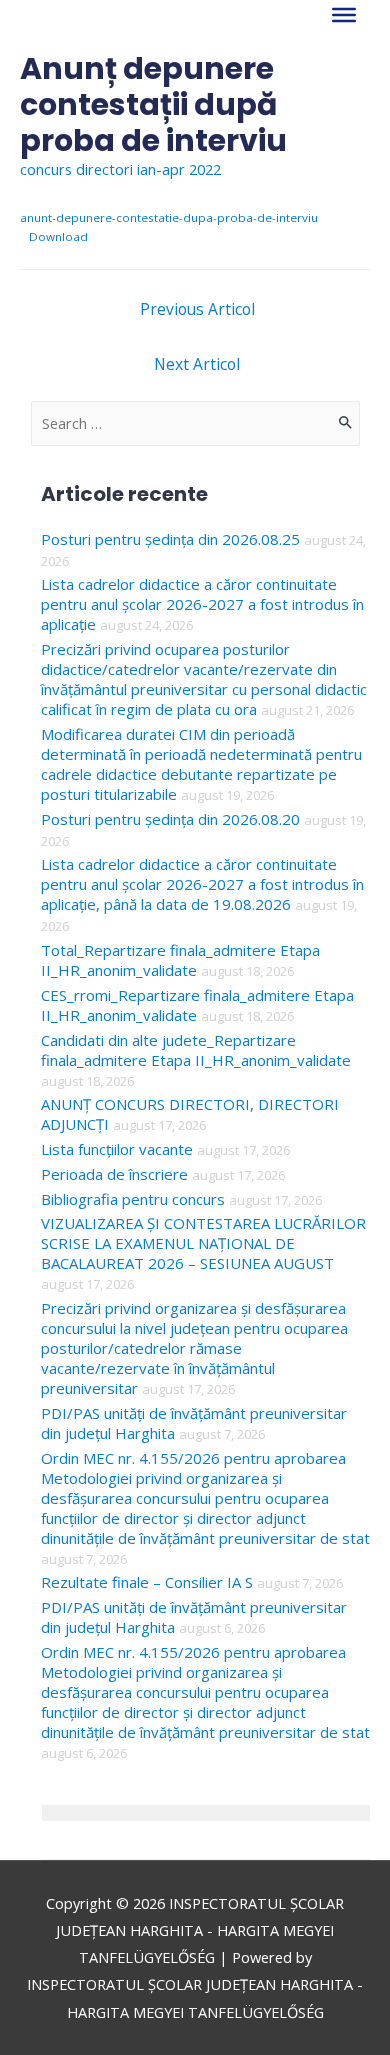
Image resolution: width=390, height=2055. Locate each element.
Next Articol (197, 364)
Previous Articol (197, 309)
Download (58, 236)
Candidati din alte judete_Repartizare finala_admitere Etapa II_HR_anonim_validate (196, 1050)
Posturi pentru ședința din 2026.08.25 (170, 539)
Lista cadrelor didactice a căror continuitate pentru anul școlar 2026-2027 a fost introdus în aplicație (202, 604)
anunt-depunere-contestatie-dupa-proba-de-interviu (169, 217)
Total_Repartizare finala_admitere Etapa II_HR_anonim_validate (180, 960)
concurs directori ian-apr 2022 (120, 169)
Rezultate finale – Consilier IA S (147, 1582)
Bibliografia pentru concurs (133, 1199)
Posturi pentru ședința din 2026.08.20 (170, 819)
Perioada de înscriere (114, 1174)
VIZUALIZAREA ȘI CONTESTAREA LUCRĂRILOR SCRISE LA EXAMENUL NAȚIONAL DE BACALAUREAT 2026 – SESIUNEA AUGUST (203, 1243)
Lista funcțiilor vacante (117, 1149)
